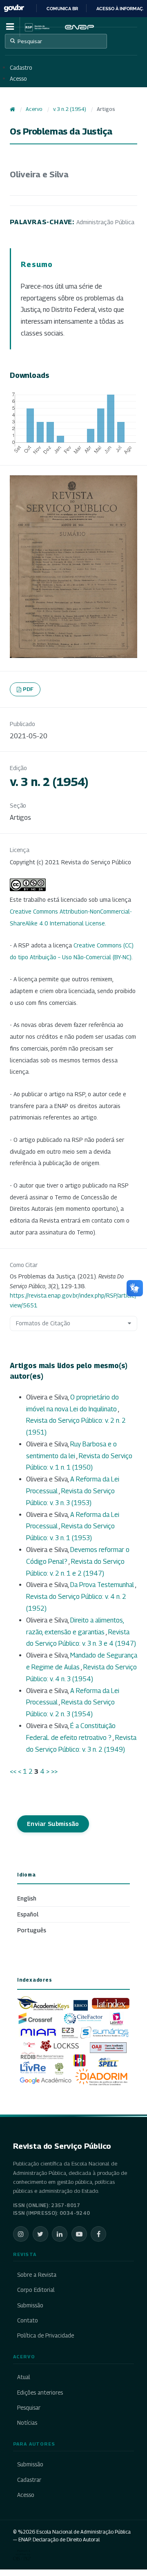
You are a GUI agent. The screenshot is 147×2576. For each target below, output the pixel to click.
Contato (28, 2320)
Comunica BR (62, 9)
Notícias (27, 2423)
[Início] (12, 109)
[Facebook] (98, 2234)
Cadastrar (29, 2480)
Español (28, 1914)
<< (13, 1771)
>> (54, 1771)
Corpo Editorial (36, 2290)
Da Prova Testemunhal (103, 1585)
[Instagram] (21, 2234)
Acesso (18, 79)
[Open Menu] (10, 27)
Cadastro (21, 68)
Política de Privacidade (46, 2335)
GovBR (14, 8)
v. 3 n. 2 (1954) (70, 109)
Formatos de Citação (43, 1323)
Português (32, 1930)
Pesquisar (30, 41)
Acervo (34, 109)
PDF (28, 689)
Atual (24, 2377)
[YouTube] (79, 2234)
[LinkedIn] (60, 2234)
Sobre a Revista (37, 2275)
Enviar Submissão (53, 1824)
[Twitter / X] (40, 2234)
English (27, 1898)
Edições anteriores (40, 2393)
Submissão (30, 2305)
